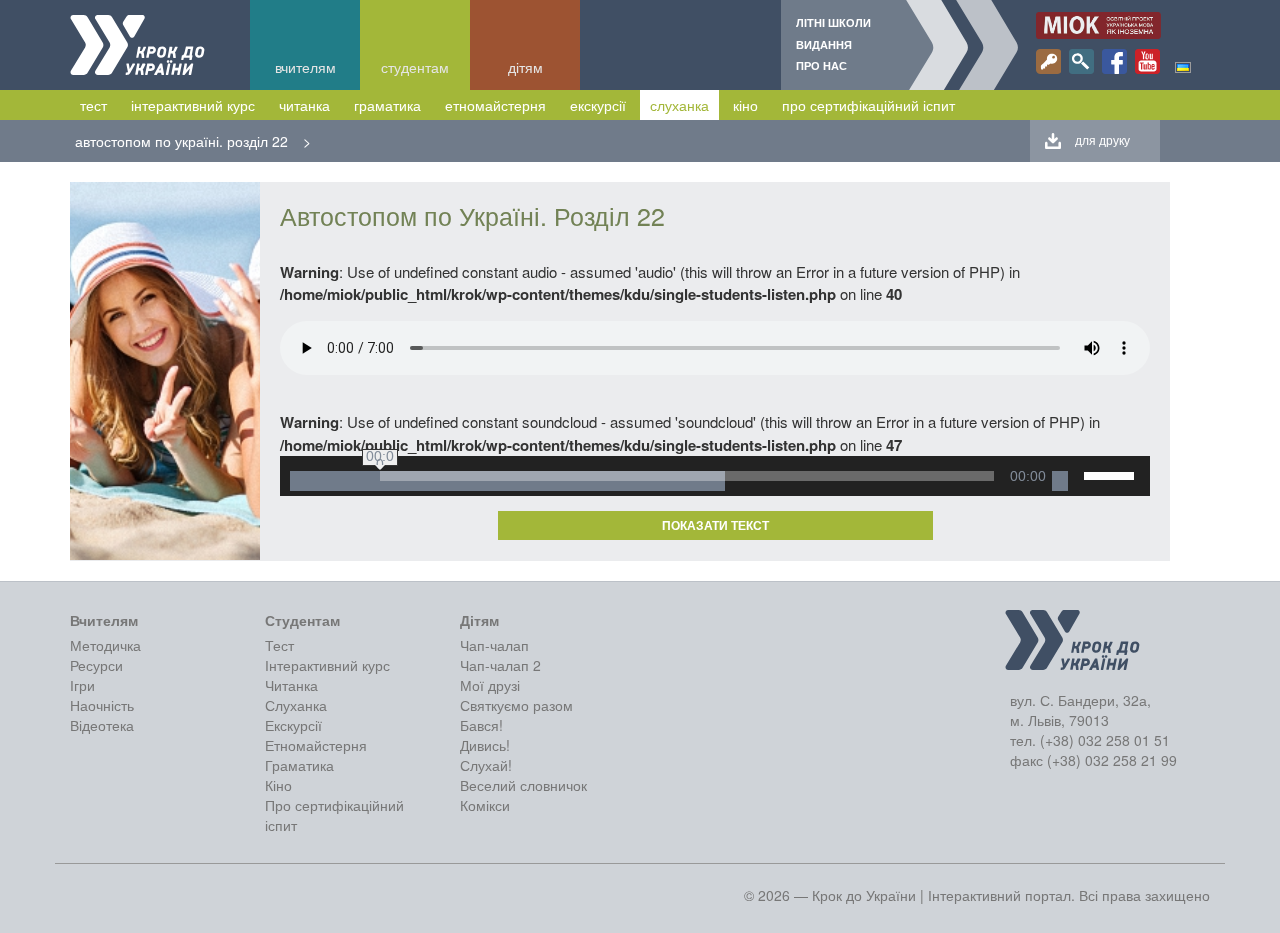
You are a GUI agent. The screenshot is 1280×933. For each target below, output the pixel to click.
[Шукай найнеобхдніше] (1081, 61)
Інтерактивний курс (193, 105)
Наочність (102, 705)
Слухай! (486, 765)
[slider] (1112, 474)
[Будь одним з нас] (1048, 61)
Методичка (105, 645)
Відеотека (102, 725)
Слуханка (679, 105)
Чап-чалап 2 (500, 665)
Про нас (821, 65)
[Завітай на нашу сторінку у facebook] (1114, 61)
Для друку (1102, 139)
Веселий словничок (523, 785)
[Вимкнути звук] (1060, 481)
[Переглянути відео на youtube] (1147, 61)
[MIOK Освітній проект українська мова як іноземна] (1098, 25)
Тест (93, 105)
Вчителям (305, 67)
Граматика (387, 105)
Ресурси (96, 665)
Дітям (525, 67)
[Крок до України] (137, 45)
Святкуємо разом (516, 705)
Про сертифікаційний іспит (868, 105)
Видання (824, 44)
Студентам (415, 67)
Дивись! (485, 745)
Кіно (745, 105)
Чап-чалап (494, 645)
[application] (715, 476)
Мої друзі (490, 685)
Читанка (304, 105)
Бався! (481, 725)
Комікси (485, 805)
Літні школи (833, 22)
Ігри (82, 685)
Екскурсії (598, 105)
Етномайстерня (495, 105)
